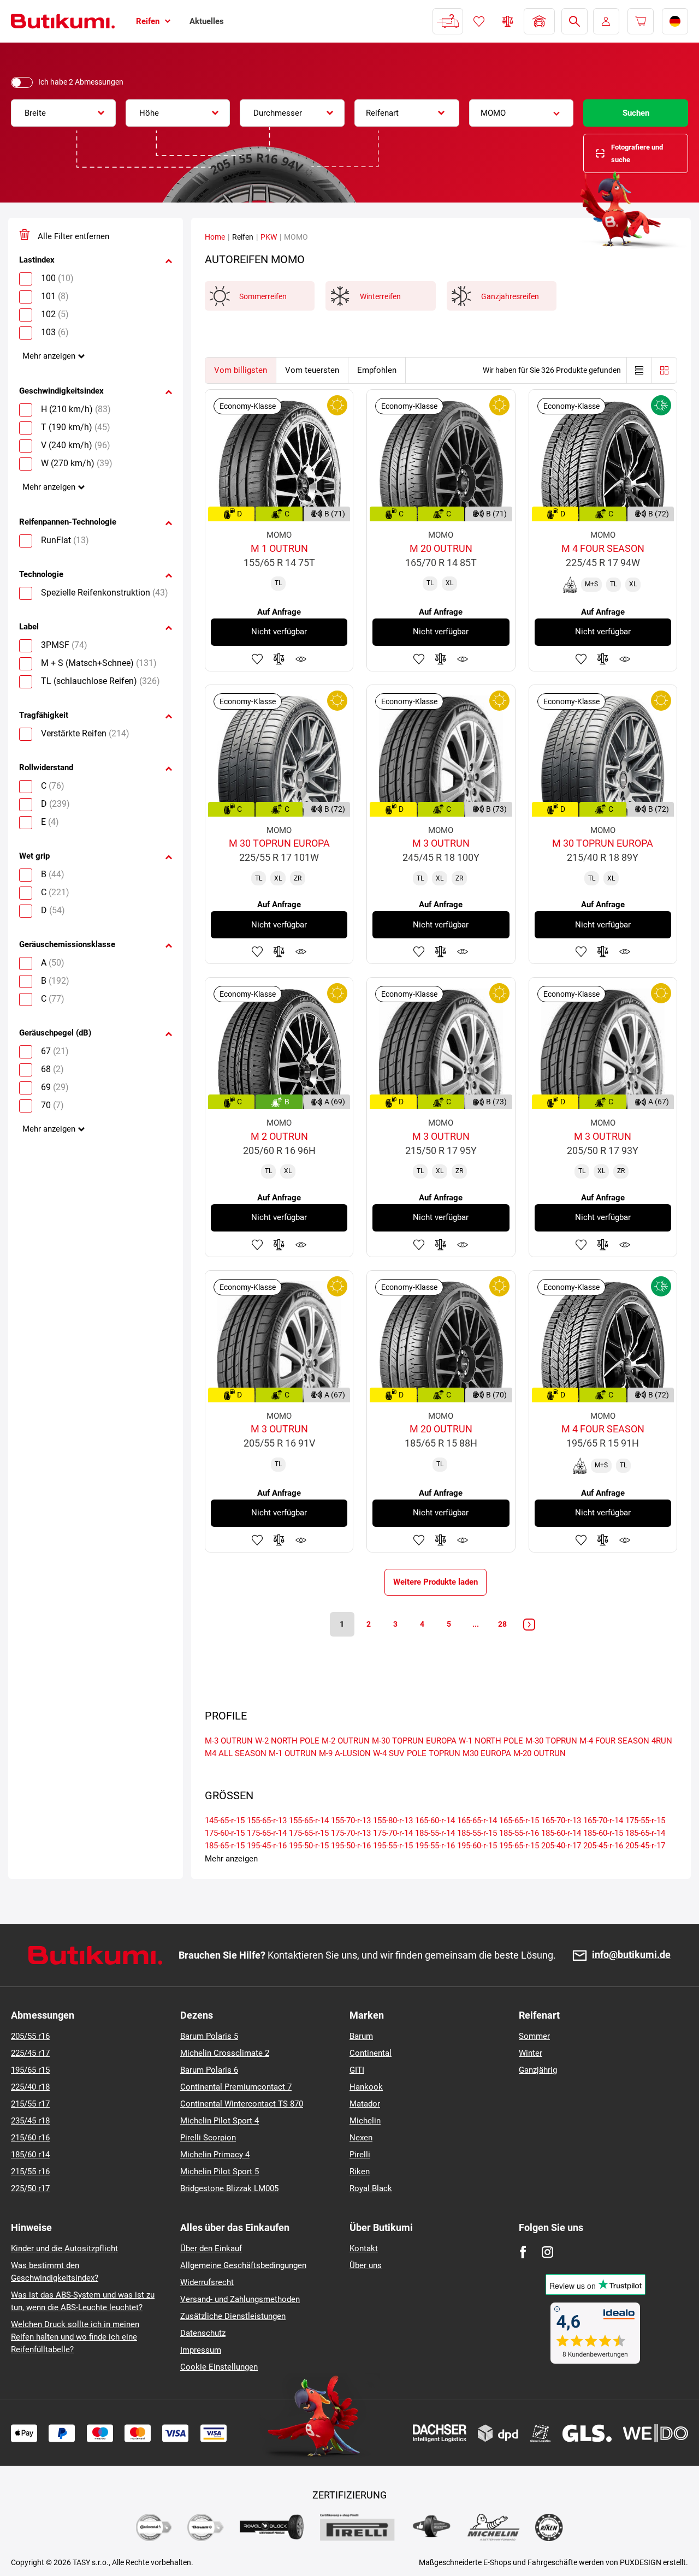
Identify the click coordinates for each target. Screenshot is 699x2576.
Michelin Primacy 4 (215, 2155)
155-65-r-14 (309, 1821)
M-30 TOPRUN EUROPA (414, 1741)
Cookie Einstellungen (219, 2367)
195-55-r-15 (393, 1846)
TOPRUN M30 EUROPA (470, 1753)
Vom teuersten (312, 370)
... (476, 1624)
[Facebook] (523, 2252)
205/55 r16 (30, 2036)
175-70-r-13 (351, 1833)
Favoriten (479, 21)
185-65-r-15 (225, 1846)
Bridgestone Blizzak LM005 (229, 2188)
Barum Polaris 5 (209, 2036)
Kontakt (364, 2248)
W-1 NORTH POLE (491, 1741)
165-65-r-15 (519, 1821)
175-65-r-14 (267, 1833)
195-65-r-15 (519, 1846)
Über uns (366, 2265)
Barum (361, 2036)
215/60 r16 (30, 2138)
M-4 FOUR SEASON (614, 1741)
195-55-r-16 (435, 1846)
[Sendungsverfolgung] (448, 21)
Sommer (534, 2036)
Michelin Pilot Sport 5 (220, 2172)
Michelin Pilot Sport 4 (220, 2121)
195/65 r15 (30, 2070)
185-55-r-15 (477, 1833)
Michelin (365, 2121)
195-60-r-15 (477, 1846)
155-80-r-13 (393, 1821)
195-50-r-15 (309, 1846)
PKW (269, 237)
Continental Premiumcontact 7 (236, 2087)
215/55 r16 (30, 2172)
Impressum (201, 2350)
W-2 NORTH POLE (287, 1741)
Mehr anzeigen (49, 356)
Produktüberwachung (301, 659)
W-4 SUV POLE (400, 1753)
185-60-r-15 (603, 1833)
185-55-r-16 (519, 1833)
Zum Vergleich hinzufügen (279, 659)
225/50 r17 (30, 2188)
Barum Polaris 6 (209, 2070)
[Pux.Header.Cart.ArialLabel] (641, 21)
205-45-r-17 (645, 1846)
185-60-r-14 (561, 1833)
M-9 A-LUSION (345, 1753)
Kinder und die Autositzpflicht (64, 2248)
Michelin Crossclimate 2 (225, 2053)
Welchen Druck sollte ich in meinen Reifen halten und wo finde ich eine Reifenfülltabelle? (75, 2337)
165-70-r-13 (561, 1821)
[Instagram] (547, 2252)
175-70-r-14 (393, 1833)
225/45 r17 (30, 2053)
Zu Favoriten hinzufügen (257, 659)
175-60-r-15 (225, 1833)
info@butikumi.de (631, 1955)
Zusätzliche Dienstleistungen (233, 2316)
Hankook (366, 2087)
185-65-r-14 (645, 1833)
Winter (531, 2053)
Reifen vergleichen (508, 21)
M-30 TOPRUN (551, 1741)
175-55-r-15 (645, 1821)
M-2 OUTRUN (346, 1741)
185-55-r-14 (435, 1833)
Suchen (636, 113)
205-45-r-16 (603, 1846)
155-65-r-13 (267, 1821)
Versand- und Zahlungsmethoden (240, 2299)
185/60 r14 (30, 2155)
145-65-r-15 (225, 1821)
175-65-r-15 (309, 1833)
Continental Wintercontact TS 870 (242, 2104)
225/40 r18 (30, 2087)
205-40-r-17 (561, 1846)
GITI (357, 2070)
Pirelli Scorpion (208, 2138)
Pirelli (360, 2155)
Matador (365, 2104)
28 (502, 1624)
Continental (371, 2053)
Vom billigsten (241, 370)
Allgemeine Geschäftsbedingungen (243, 2265)
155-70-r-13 (351, 1821)
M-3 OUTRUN (229, 1741)
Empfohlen (377, 370)
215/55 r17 (30, 2104)
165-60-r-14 (435, 1821)
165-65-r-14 (477, 1821)
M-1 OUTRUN (293, 1753)
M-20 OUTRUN (540, 1753)
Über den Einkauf (211, 2248)
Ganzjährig (538, 2070)
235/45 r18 (30, 2121)
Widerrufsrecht (207, 2282)
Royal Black (371, 2188)
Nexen (361, 2138)
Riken (360, 2172)
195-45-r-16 (267, 1846)
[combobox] (63, 113)
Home (215, 237)
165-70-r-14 (603, 1821)
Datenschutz (203, 2333)
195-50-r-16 (351, 1846)
